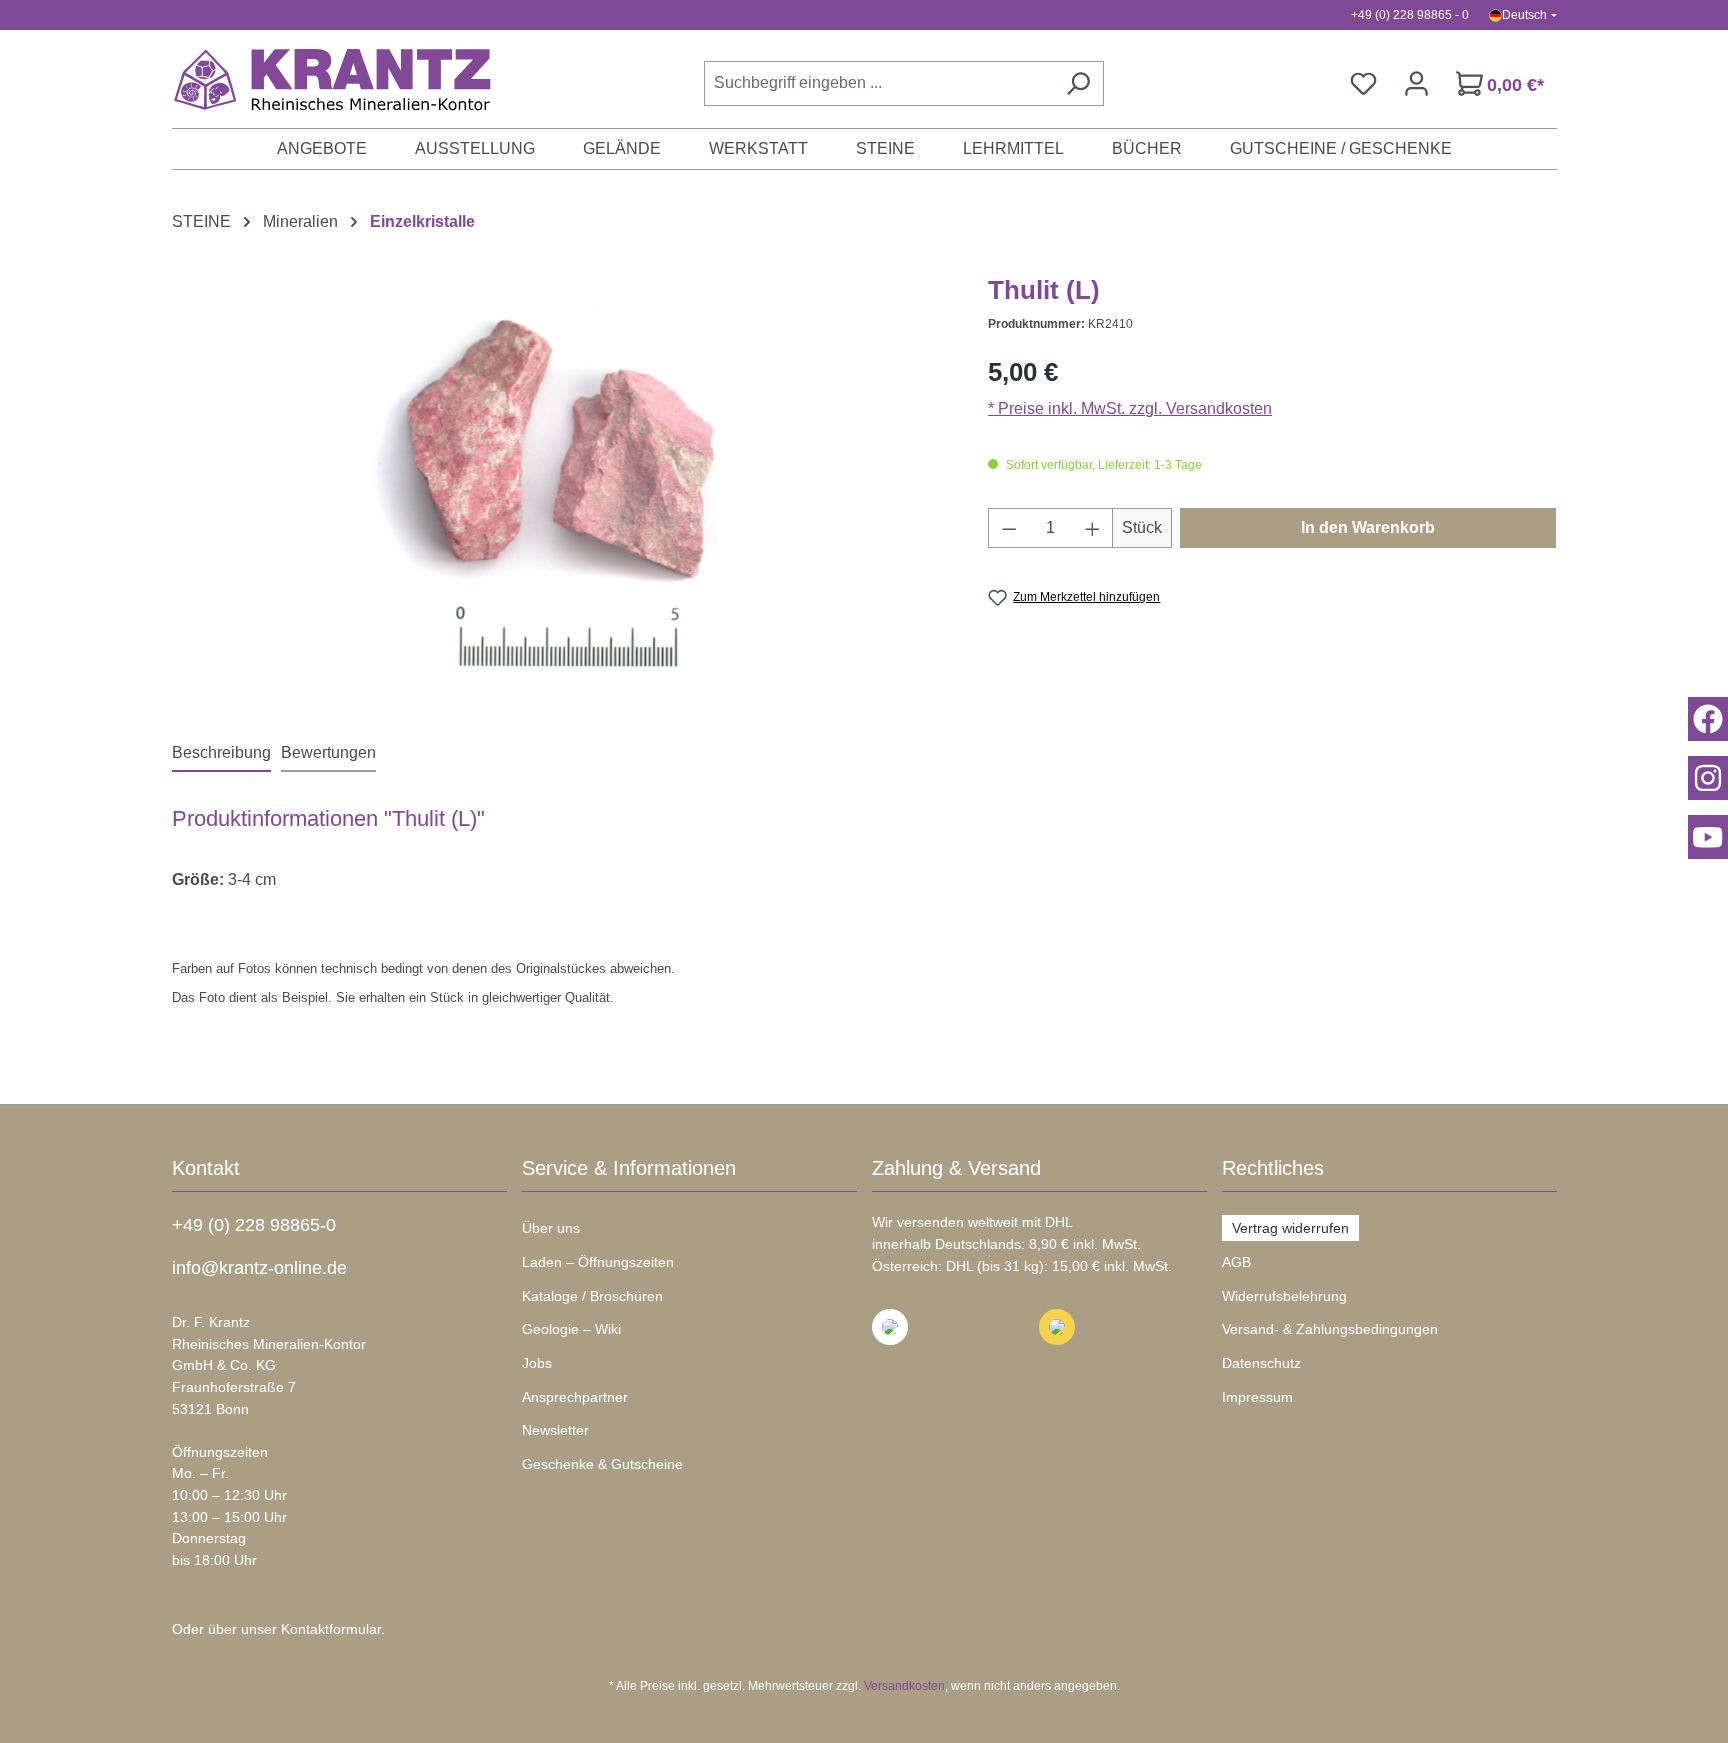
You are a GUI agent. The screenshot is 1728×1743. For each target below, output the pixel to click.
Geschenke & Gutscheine (602, 1464)
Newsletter (555, 1430)
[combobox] (878, 83)
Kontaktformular (331, 1629)
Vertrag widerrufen (1290, 1228)
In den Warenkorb (1368, 527)
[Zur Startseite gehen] (322, 79)
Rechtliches (1273, 1168)
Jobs (537, 1363)
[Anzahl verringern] (1009, 528)
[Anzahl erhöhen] (1093, 528)
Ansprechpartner (575, 1397)
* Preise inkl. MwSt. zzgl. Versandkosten (1130, 408)
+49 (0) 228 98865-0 (254, 1225)
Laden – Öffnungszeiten (598, 1262)
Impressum (1257, 1397)
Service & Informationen (629, 1168)
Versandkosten (904, 1686)
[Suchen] (1078, 83)
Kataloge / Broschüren (592, 1296)
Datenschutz (1261, 1363)
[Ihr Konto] (1416, 83)
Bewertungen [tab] (328, 752)
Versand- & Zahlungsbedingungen (1330, 1329)
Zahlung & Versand (956, 1168)
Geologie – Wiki (571, 1329)
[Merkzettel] (1363, 83)
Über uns (551, 1228)
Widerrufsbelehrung (1284, 1296)
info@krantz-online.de (259, 1268)
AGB (1236, 1262)
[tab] (221, 754)
